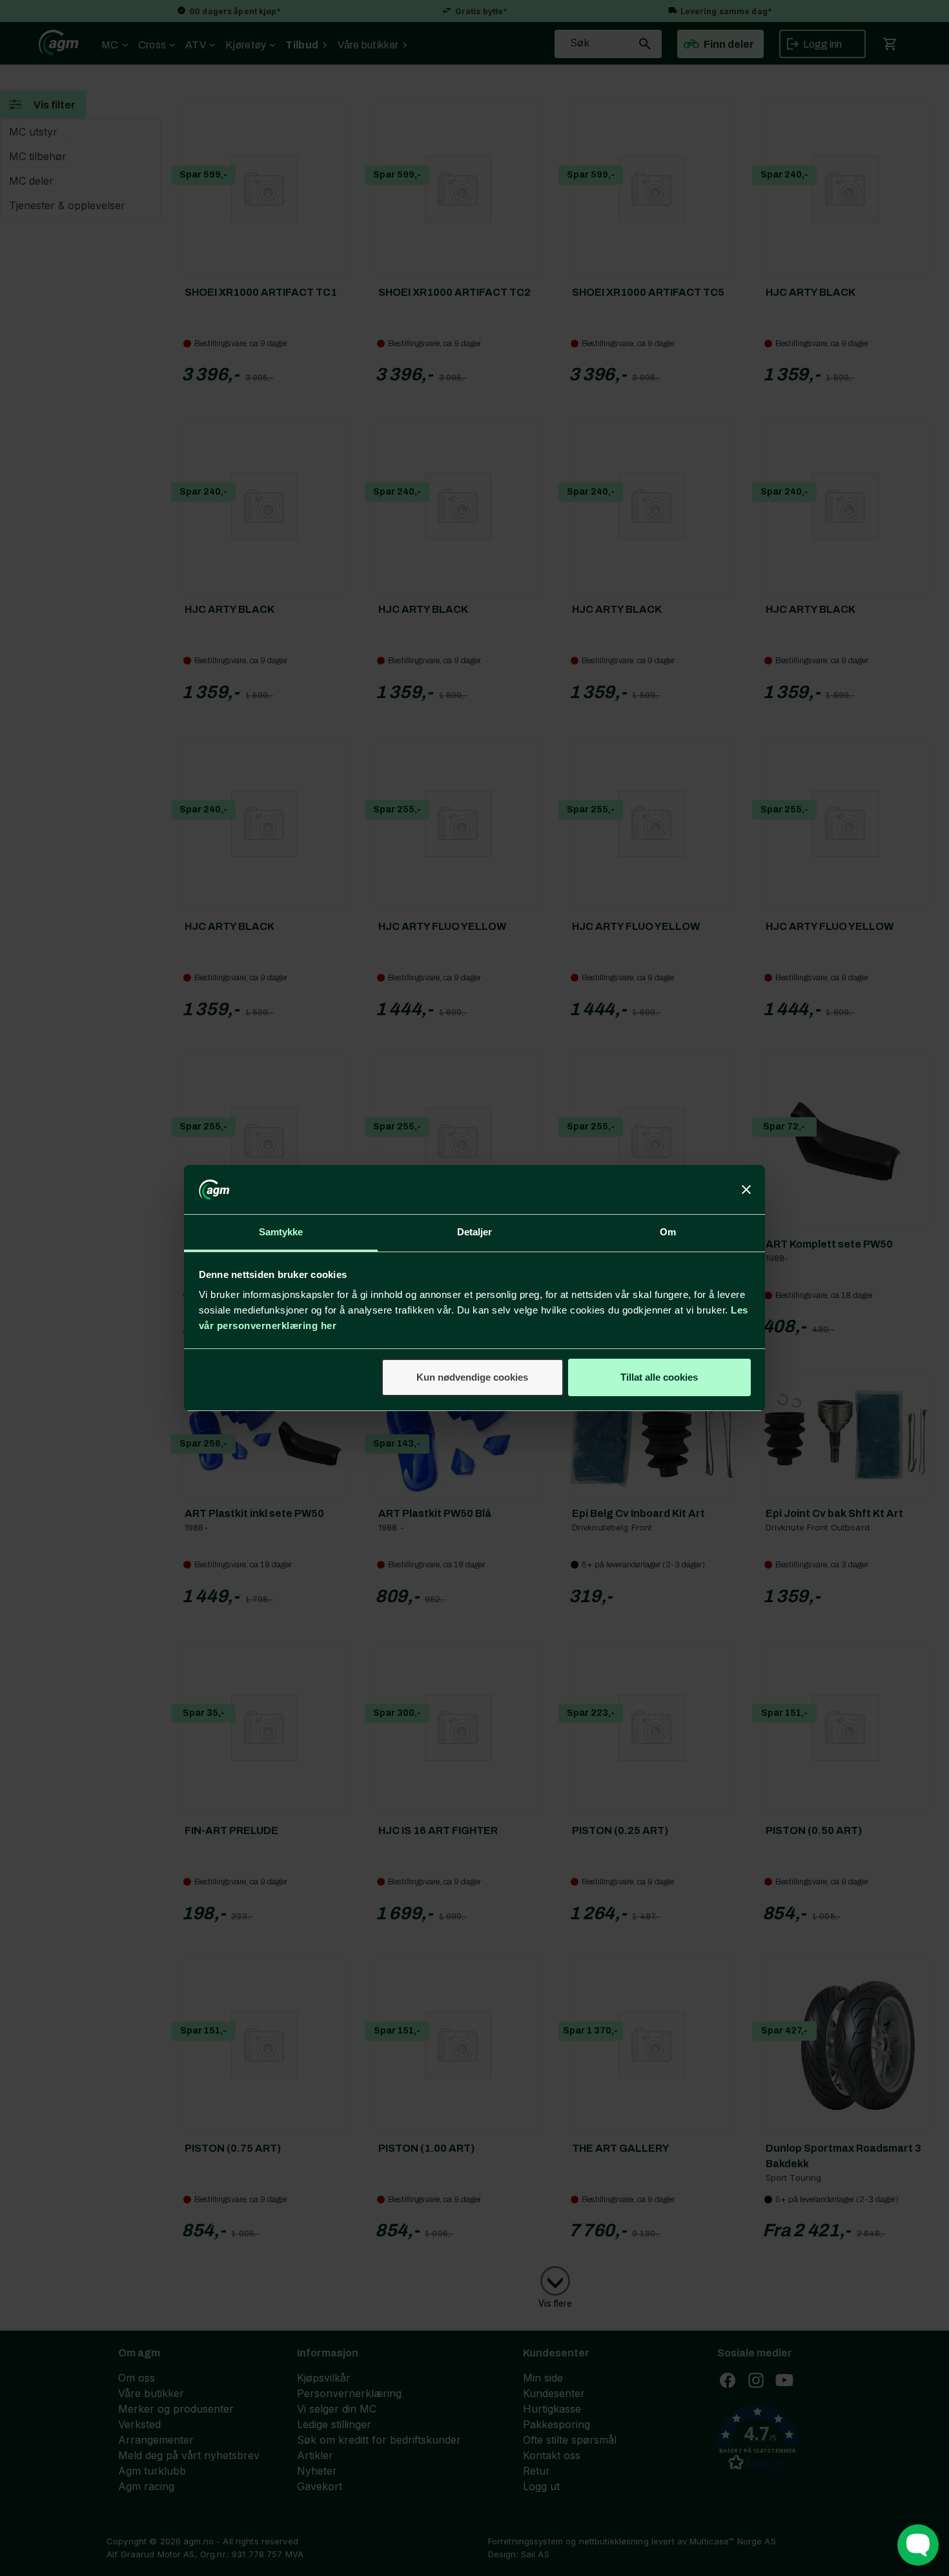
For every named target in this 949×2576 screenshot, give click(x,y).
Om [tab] (668, 1232)
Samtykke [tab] (281, 1232)
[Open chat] (918, 2545)
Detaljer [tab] (475, 1232)
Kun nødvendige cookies (472, 1377)
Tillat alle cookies (659, 1377)
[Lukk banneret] (746, 1190)
